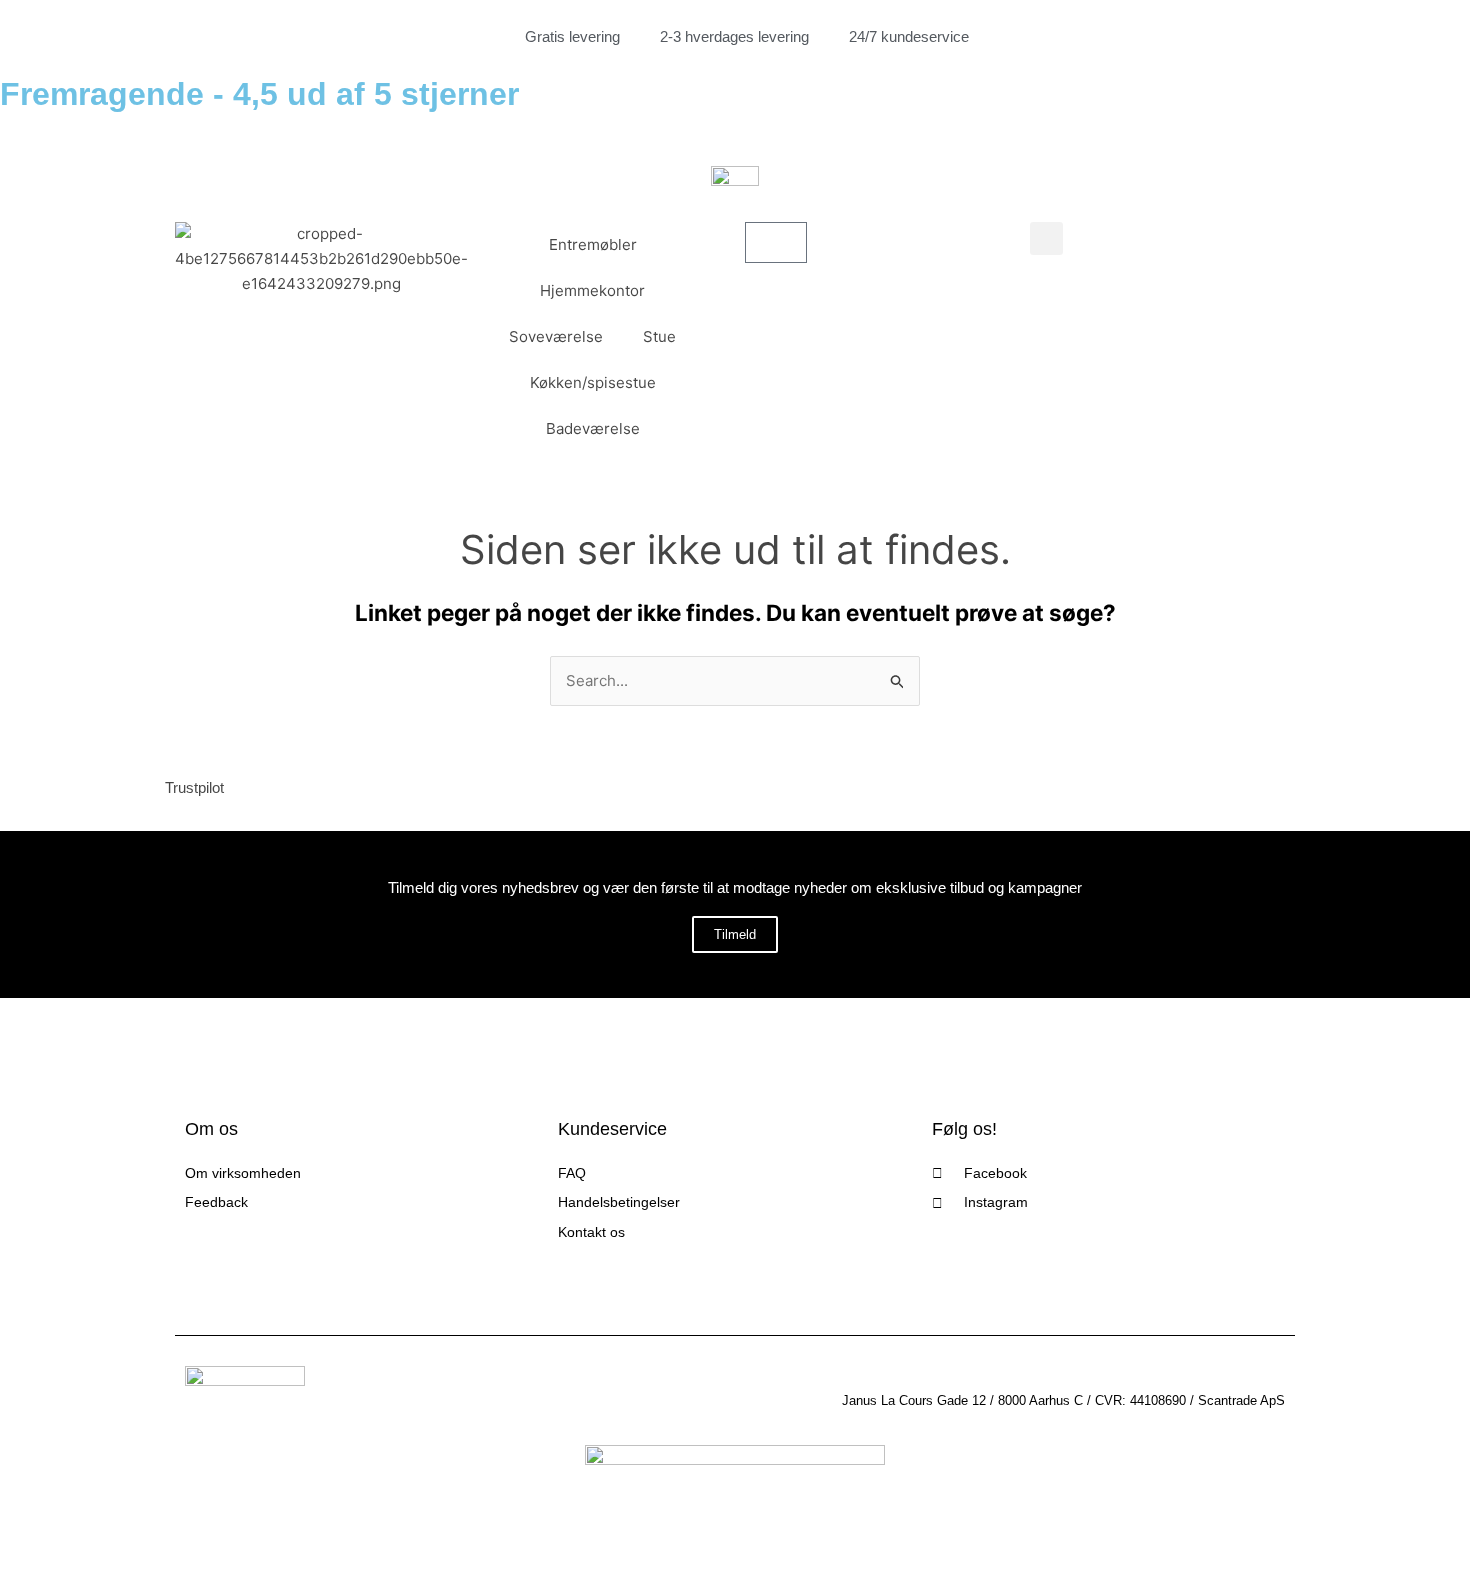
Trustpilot (194, 787)
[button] (1046, 238)
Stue (659, 336)
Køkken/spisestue (593, 382)
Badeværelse (593, 428)
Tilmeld (735, 934)
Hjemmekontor (592, 290)
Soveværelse (556, 336)
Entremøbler (593, 244)
